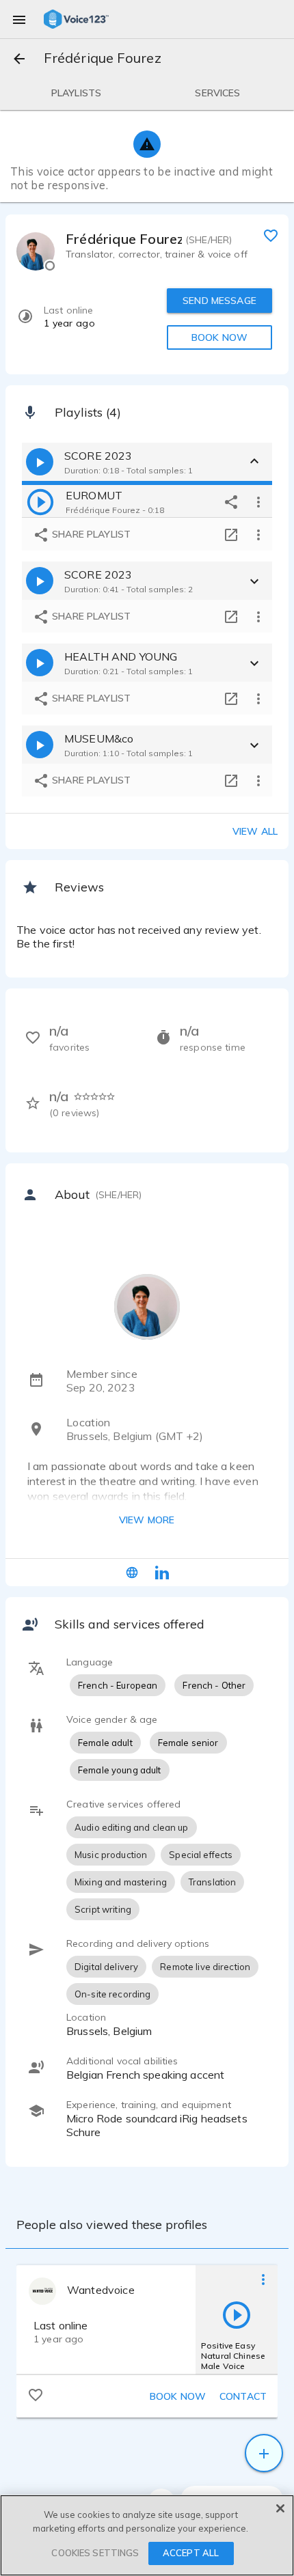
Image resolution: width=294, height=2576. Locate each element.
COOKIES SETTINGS (95, 2553)
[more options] (258, 501)
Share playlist (90, 534)
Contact (243, 2396)
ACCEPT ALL (191, 2553)
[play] (40, 501)
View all (255, 831)
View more (147, 1520)
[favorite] (271, 235)
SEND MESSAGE (219, 301)
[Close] (280, 2508)
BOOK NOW (219, 337)
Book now (178, 2396)
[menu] (19, 19)
